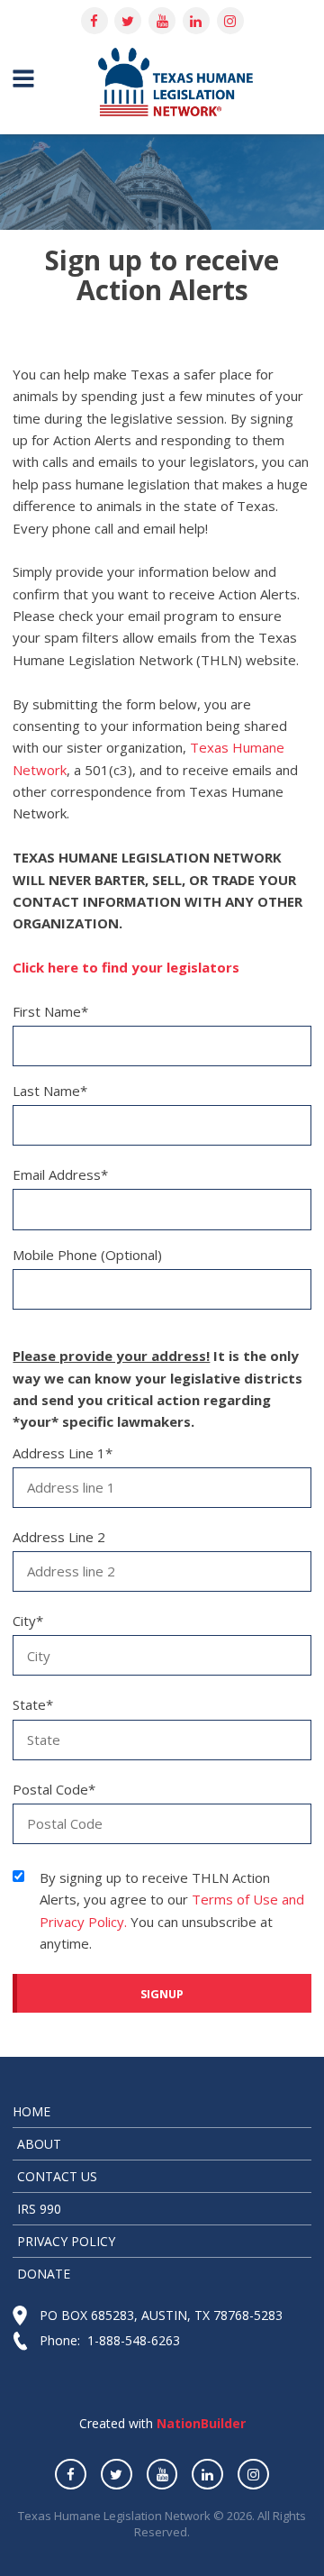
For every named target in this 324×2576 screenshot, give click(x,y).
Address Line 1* (63, 1453)
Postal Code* (54, 1789)
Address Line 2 (59, 1537)
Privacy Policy (66, 2241)
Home (31, 2111)
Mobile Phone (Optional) (87, 1255)
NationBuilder (199, 2423)
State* (33, 1704)
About (39, 2144)
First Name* (50, 1011)
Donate (44, 2274)
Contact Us (57, 2176)
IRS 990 (39, 2209)
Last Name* (50, 1091)
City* (28, 1621)
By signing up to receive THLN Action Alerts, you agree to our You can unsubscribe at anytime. (172, 1910)
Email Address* (60, 1174)
